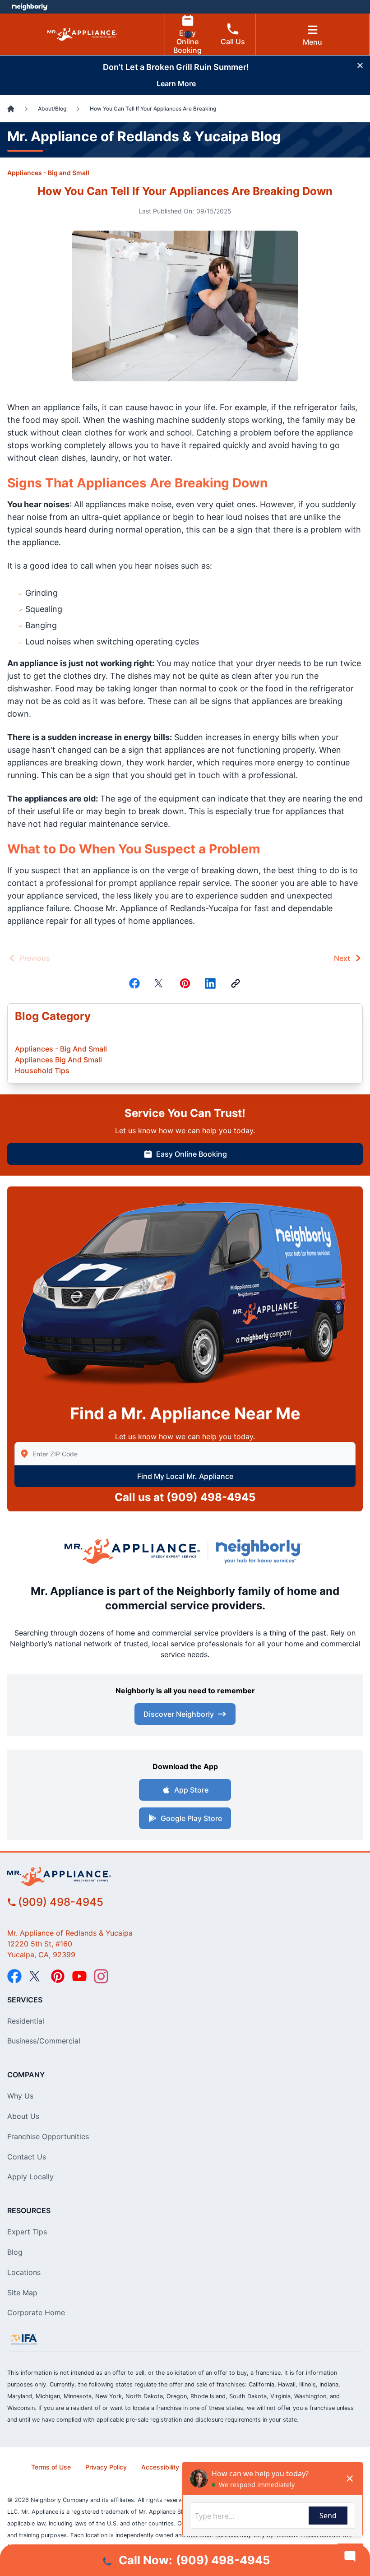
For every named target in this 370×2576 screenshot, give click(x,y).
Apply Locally (30, 2177)
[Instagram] (101, 1976)
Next (342, 958)
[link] (236, 983)
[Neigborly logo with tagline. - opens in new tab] (261, 1551)
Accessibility (160, 2467)
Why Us (20, 2096)
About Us (23, 2116)
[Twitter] (160, 983)
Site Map (22, 2293)
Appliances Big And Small (58, 1060)
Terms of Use (51, 2467)
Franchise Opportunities (48, 2136)
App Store (191, 1790)
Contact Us (27, 2157)
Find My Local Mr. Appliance (185, 1476)
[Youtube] (79, 1976)
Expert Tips (27, 2232)
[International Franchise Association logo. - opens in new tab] (24, 2339)
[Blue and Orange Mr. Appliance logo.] (132, 1551)
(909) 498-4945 (211, 1497)
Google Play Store (191, 1818)
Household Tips (42, 1070)
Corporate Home (36, 2312)
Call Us (233, 42)
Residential (26, 2021)
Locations (24, 2272)
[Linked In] (210, 983)
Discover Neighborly (179, 1714)
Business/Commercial (44, 2041)
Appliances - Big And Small (61, 1049)
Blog (15, 2252)
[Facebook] (134, 983)
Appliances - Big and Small (48, 173)
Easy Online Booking (187, 42)
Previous (35, 958)
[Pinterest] (185, 983)
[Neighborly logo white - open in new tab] (30, 7)
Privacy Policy (106, 2467)
